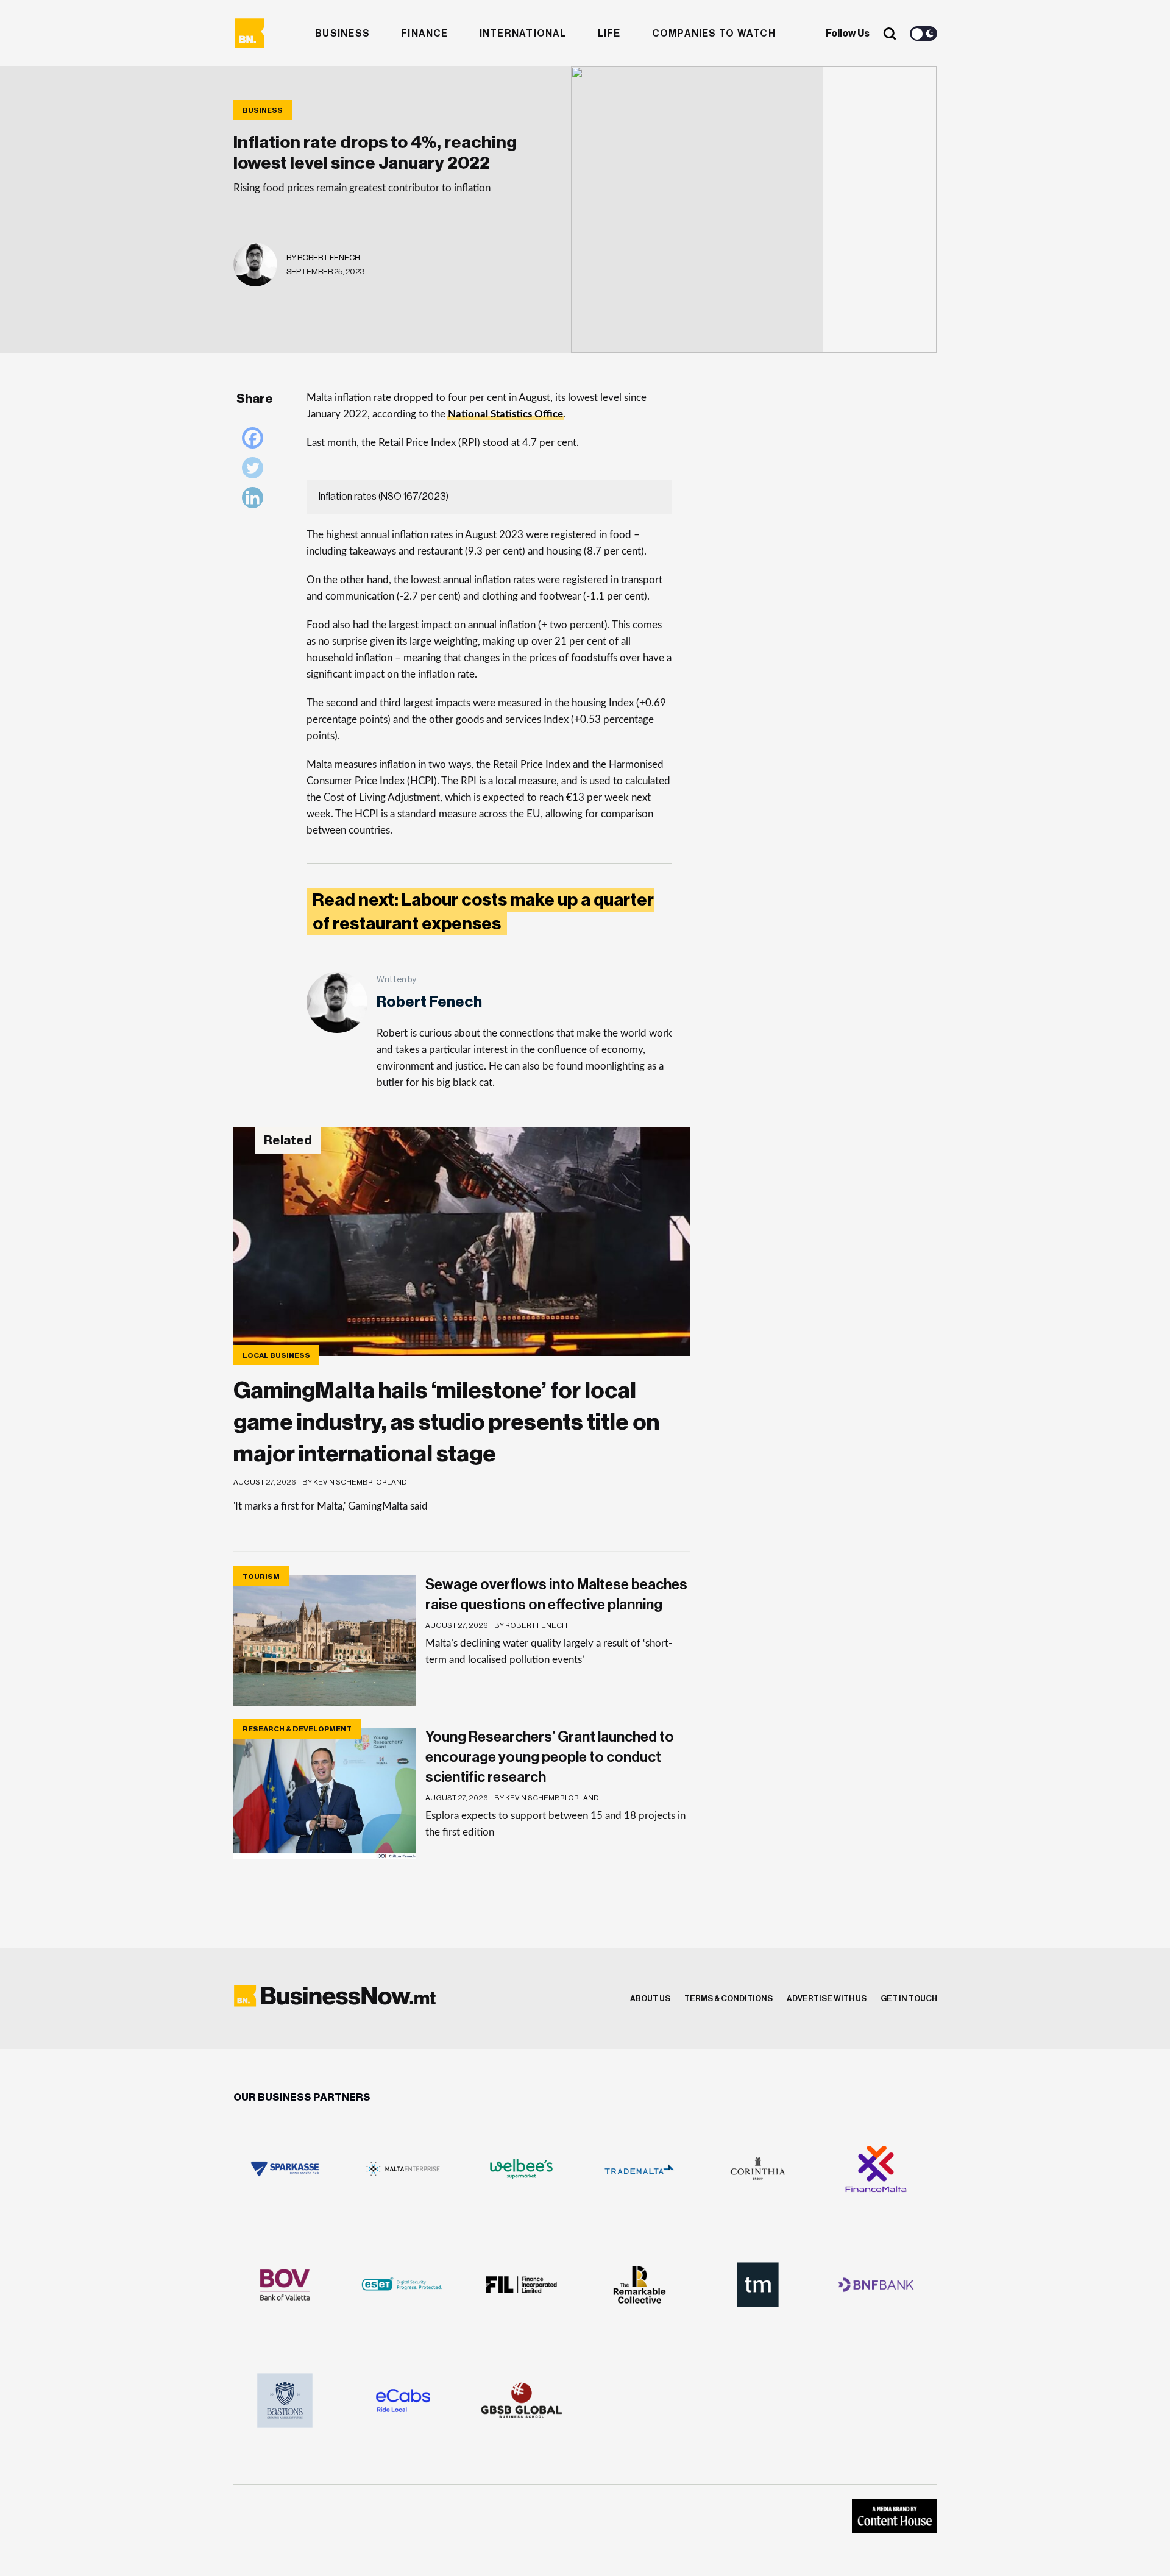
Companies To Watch (714, 34)
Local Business (276, 1355)
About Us (650, 1999)
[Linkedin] (256, 501)
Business (342, 34)
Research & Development (297, 1729)
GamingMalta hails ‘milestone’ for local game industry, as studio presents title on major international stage (446, 1422)
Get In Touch (909, 1999)
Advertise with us (827, 1999)
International (523, 34)
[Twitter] (256, 471)
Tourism (261, 1577)
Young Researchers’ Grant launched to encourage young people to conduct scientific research (550, 1757)
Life (609, 34)
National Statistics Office (505, 414)
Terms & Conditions (729, 1999)
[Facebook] (256, 441)
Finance (425, 34)
